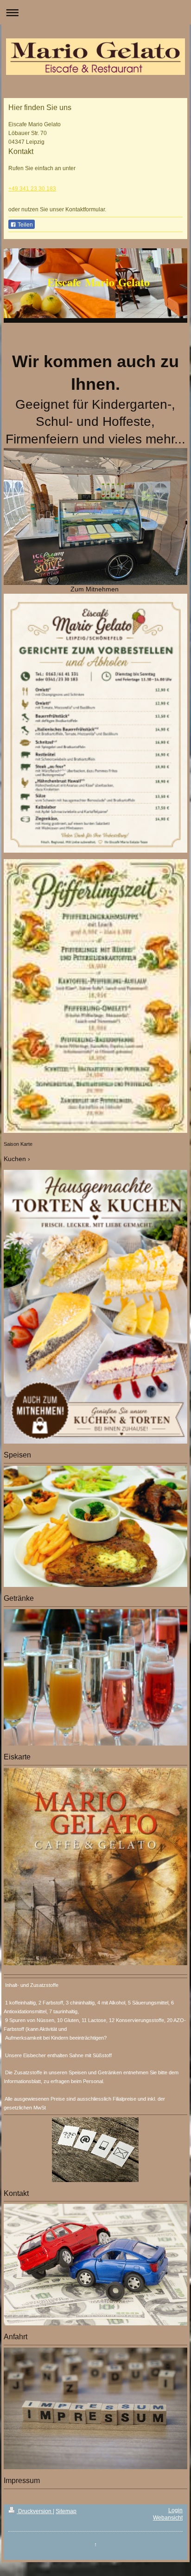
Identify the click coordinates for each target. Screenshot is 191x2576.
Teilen (25, 225)
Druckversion (35, 2511)
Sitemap (66, 2511)
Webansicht (168, 2518)
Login (175, 2510)
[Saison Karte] (95, 996)
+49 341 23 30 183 (32, 189)
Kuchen (15, 1159)
